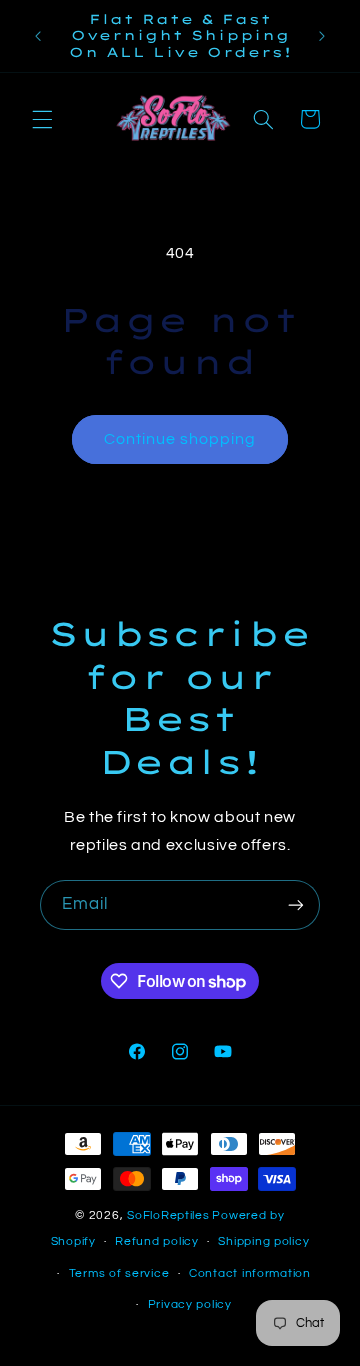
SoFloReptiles (168, 1215)
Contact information (250, 1273)
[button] (42, 119)
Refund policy (157, 1241)
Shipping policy (263, 1241)
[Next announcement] (322, 36)
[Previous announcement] (38, 36)
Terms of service (119, 1273)
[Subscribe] (296, 904)
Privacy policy (190, 1304)
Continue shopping (180, 439)
